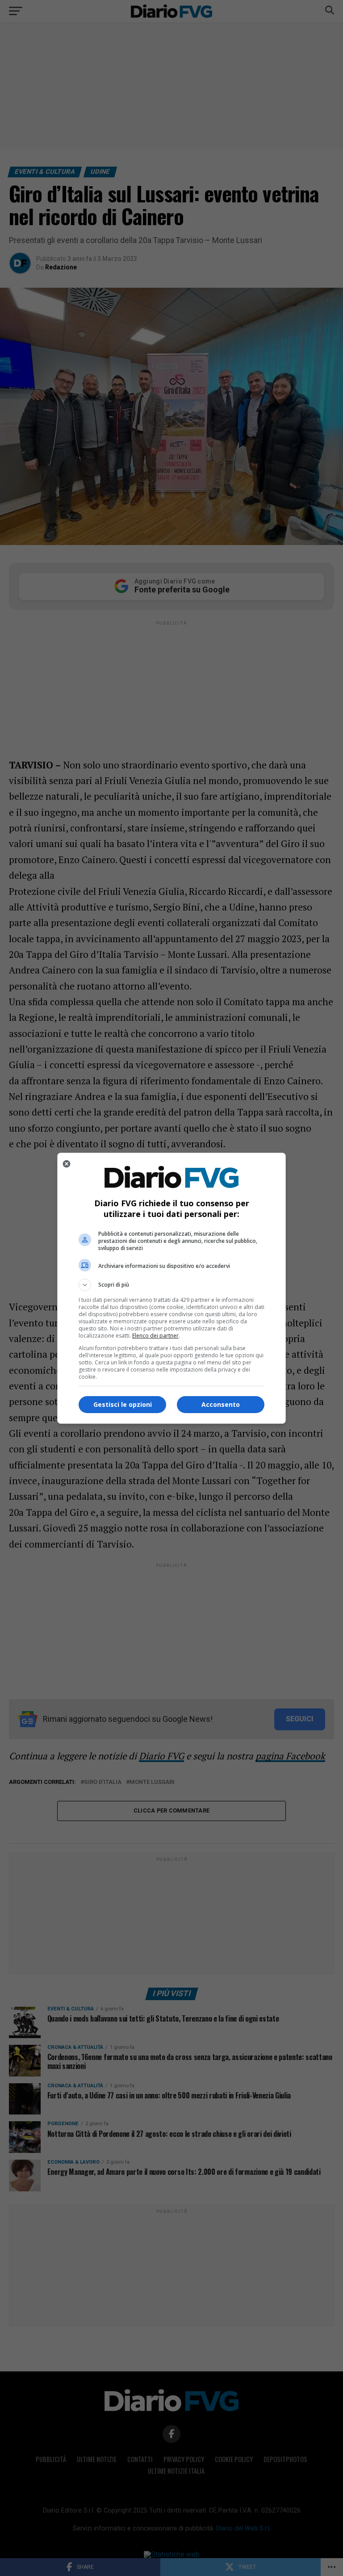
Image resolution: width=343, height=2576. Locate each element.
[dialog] (171, 1288)
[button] (171, 1285)
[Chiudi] (67, 1164)
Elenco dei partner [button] (155, 1336)
